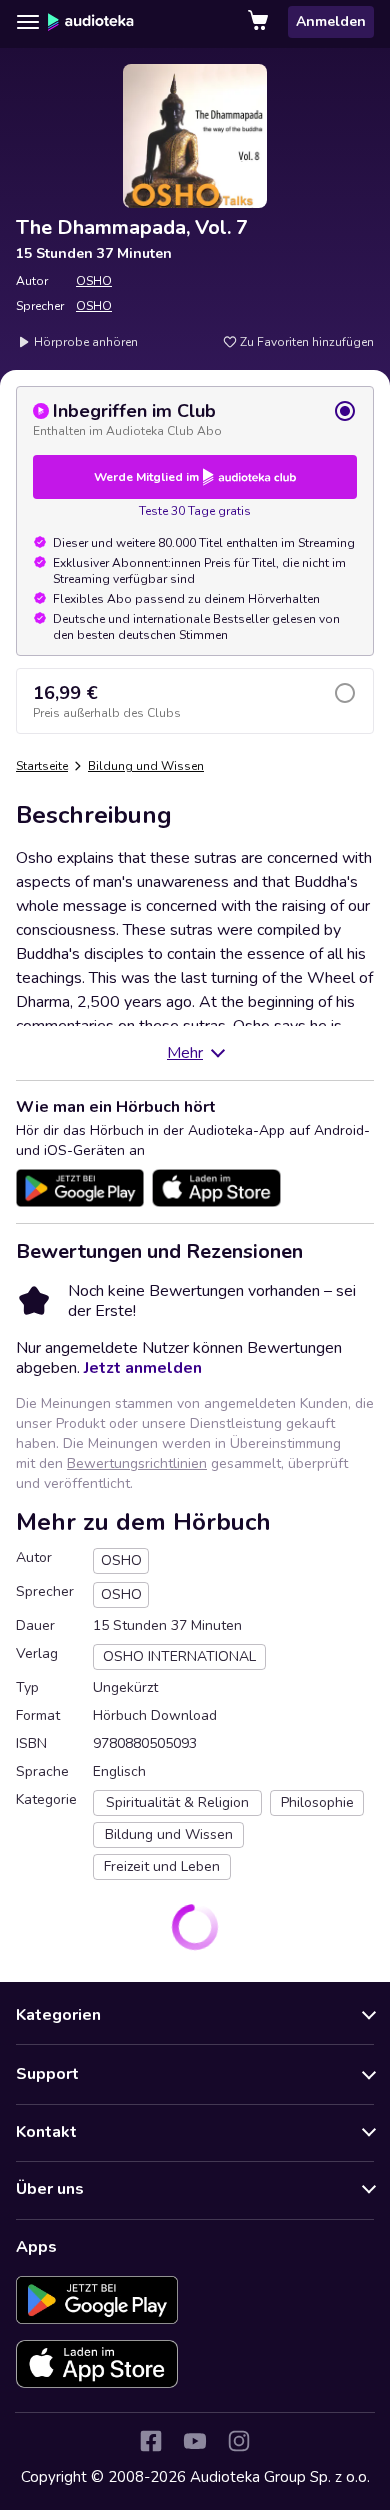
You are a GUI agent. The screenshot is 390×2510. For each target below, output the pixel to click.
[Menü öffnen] (28, 22)
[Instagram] (239, 2441)
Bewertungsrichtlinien (137, 1463)
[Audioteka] (91, 22)
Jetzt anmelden (143, 1368)
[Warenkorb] (260, 22)
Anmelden (331, 21)
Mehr (185, 1053)
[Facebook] (151, 2441)
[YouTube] (195, 2441)
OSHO (94, 281)
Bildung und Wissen (146, 766)
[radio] (195, 419)
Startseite (42, 766)
